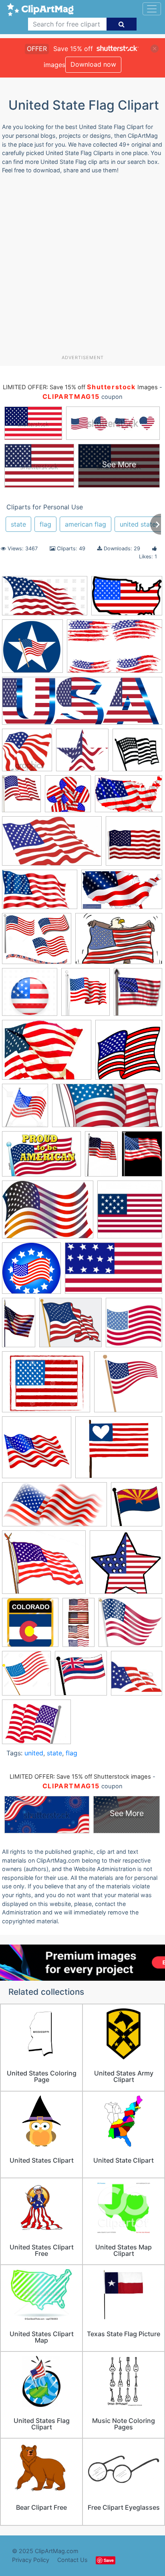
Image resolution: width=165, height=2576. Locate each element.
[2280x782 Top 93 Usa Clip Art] (82, 705)
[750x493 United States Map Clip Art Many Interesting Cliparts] (127, 600)
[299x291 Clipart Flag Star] (126, 1566)
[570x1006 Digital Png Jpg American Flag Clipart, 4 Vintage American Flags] (78, 1626)
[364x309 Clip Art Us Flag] (44, 1566)
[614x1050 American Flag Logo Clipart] (19, 1326)
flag (45, 524)
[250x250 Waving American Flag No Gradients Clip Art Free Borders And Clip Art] (129, 1053)
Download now (93, 64)
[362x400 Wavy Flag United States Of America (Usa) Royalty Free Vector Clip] (25, 1109)
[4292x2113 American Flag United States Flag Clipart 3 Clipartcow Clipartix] (54, 1508)
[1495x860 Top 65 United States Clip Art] (122, 893)
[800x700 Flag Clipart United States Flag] (130, 1626)
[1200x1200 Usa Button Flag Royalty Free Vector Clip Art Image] (30, 996)
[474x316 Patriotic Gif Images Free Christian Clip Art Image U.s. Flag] (41, 1158)
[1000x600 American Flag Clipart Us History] (114, 1272)
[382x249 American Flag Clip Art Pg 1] (129, 797)
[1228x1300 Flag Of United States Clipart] (26, 1677)
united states (139, 524)
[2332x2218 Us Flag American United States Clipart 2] (82, 754)
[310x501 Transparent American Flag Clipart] (101, 1157)
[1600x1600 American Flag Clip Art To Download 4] (128, 1385)
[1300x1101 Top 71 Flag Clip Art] (37, 943)
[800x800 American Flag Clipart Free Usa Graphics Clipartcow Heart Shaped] (37, 1451)
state (18, 524)
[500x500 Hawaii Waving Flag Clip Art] (81, 1677)
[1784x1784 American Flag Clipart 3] (134, 845)
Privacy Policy (31, 2560)
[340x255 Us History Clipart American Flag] (47, 1054)
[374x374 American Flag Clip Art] (130, 1213)
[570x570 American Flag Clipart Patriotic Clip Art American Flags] (31, 1272)
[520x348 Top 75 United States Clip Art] (119, 942)
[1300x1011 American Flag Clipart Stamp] (46, 1386)
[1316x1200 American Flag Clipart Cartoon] (70, 1326)
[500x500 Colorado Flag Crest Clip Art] (30, 1626)
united (34, 1753)
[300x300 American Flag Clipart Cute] (134, 1326)
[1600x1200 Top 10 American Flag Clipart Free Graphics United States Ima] (36, 1726)
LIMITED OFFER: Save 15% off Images (80, 387)
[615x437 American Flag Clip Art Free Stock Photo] (48, 1213)
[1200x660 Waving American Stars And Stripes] (45, 600)
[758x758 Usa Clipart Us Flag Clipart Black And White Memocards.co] (137, 754)
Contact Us (72, 2560)
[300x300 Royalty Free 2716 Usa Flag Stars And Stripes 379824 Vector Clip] (137, 1677)
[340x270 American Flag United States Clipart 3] (119, 1451)
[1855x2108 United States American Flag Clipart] (86, 996)
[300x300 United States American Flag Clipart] (27, 754)
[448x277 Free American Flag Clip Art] (40, 893)
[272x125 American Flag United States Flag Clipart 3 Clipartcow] (107, 1109)
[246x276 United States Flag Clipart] (138, 995)
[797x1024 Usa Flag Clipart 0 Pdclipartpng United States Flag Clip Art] (142, 1157)
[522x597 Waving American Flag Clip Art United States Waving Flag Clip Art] (21, 798)
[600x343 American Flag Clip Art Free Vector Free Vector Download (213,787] (52, 845)
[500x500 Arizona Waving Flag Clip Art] (137, 1508)
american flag (86, 524)
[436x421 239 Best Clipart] (68, 798)
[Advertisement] (82, 268)
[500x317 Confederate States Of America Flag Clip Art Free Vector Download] (115, 650)
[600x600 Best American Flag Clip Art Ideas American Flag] (32, 650)
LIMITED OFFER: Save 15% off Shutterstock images (80, 1777)
